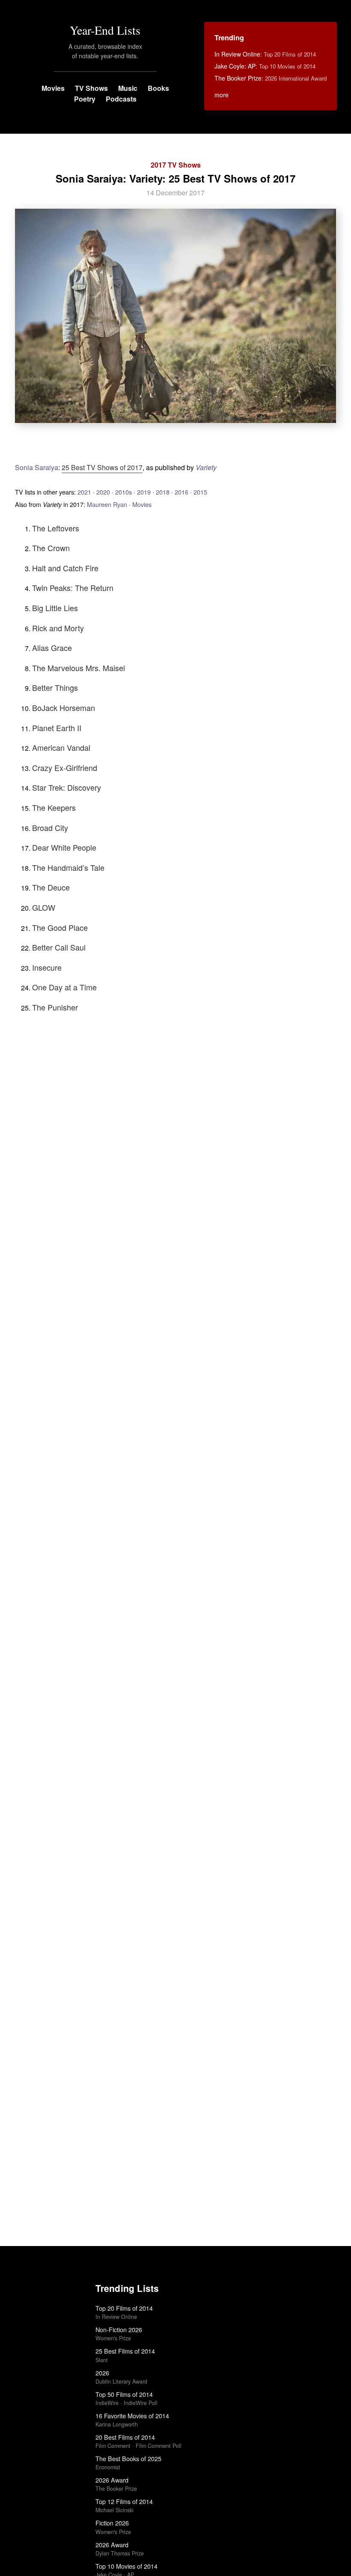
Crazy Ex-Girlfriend (65, 768)
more (222, 95)
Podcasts (121, 99)
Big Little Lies (55, 608)
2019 (144, 492)
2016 (181, 492)
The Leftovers (56, 528)
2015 (200, 492)
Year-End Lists (105, 30)
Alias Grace (52, 648)
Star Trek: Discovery (67, 787)
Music (128, 88)
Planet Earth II (57, 728)
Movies (53, 88)
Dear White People (64, 847)
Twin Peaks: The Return (73, 588)
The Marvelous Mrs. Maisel (79, 668)
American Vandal (61, 747)
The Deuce (51, 887)
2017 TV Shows (176, 165)
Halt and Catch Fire (65, 568)
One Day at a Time (64, 987)
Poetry (85, 99)
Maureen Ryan (107, 504)
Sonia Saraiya (37, 467)
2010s (123, 492)
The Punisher (55, 1007)
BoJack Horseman (64, 708)
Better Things (55, 687)
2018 (163, 492)
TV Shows (91, 88)
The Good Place (60, 927)
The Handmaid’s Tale (68, 867)
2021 (84, 492)
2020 (103, 492)
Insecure (47, 967)
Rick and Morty (58, 628)
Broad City (50, 828)
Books (158, 88)
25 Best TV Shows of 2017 (102, 467)
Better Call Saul (59, 947)
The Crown (51, 548)
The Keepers (54, 807)
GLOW (44, 907)
